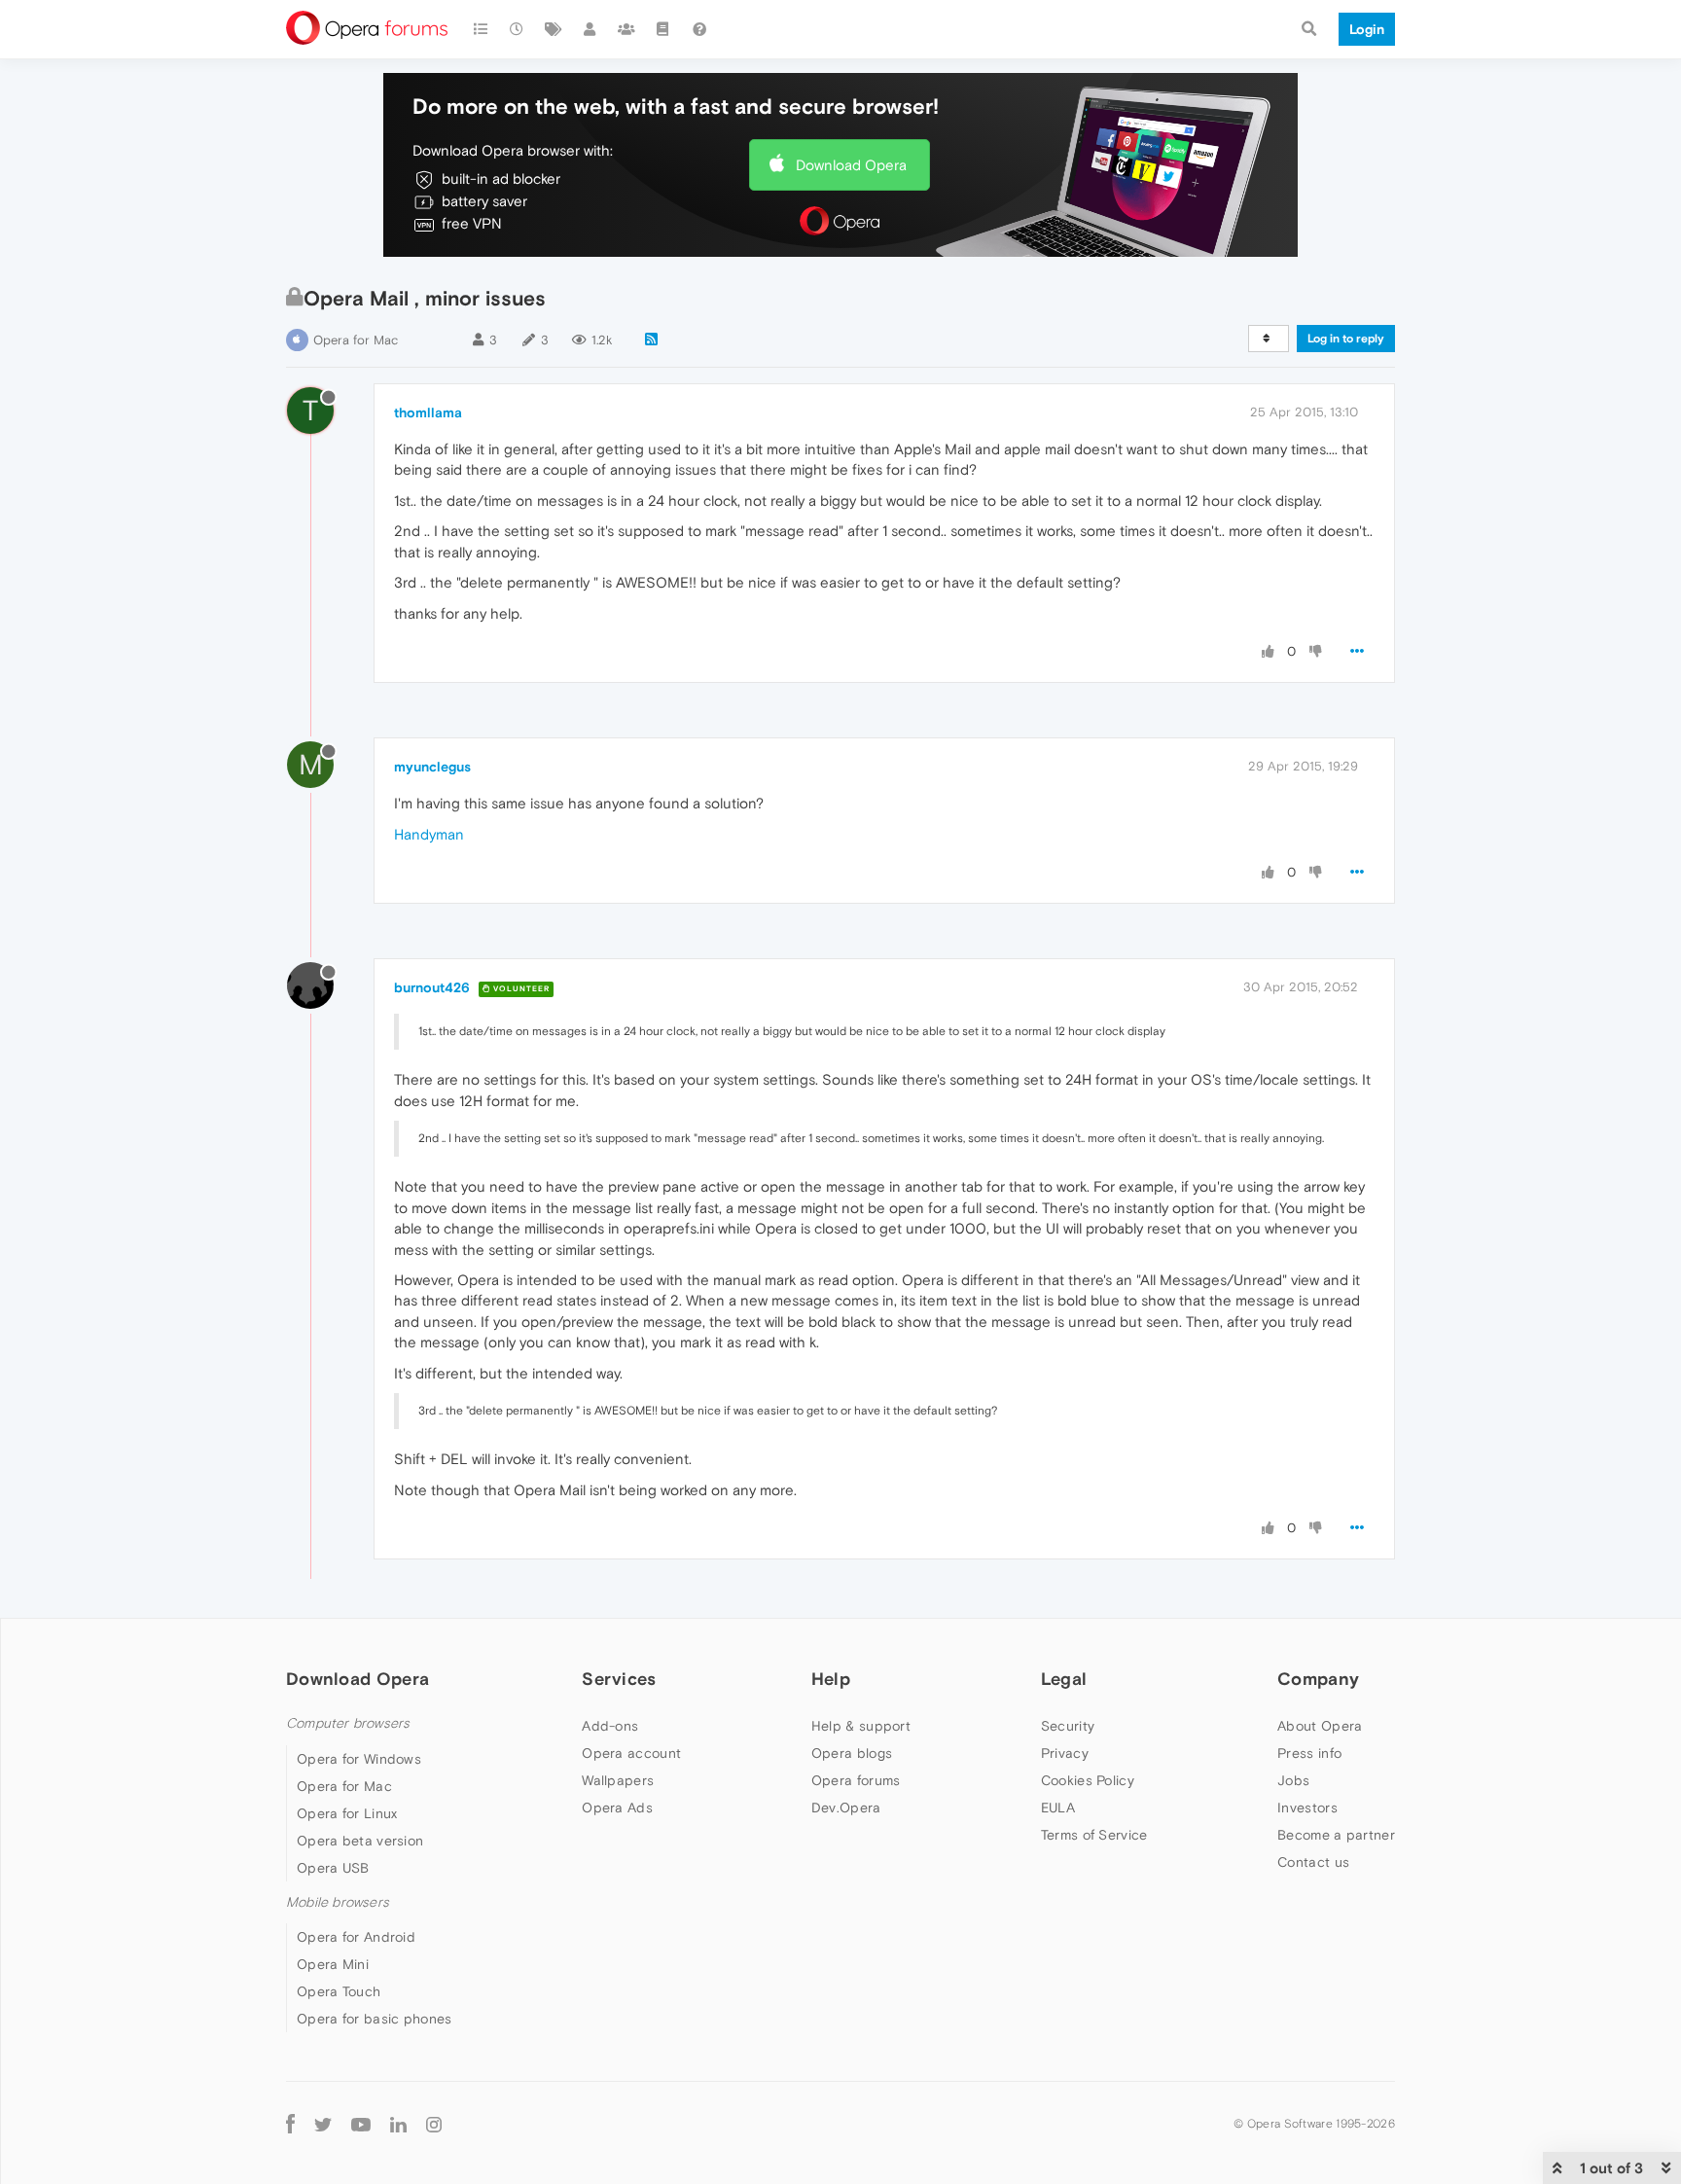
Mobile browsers (338, 1902)
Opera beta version (360, 1841)
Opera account (631, 1753)
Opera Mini (333, 1964)
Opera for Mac (356, 340)
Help (831, 1679)
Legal (1064, 1679)
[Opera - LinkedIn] (398, 2123)
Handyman (429, 834)
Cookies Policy (1088, 1780)
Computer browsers (348, 1723)
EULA (1058, 1808)
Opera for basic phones (375, 2019)
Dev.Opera (846, 1808)
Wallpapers (618, 1780)
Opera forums (856, 1780)
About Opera (1320, 1726)
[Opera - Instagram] (434, 2123)
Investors (1307, 1808)
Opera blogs (852, 1753)
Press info (1309, 1753)
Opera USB (333, 1868)
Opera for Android (356, 1937)
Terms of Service (1094, 1835)
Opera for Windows (359, 1759)
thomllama (428, 412)
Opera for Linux (347, 1813)
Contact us (1313, 1862)
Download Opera (851, 165)
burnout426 (432, 987)
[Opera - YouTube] (361, 2123)
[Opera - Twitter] (323, 2123)
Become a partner (1336, 1835)
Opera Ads (617, 1808)
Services (619, 1679)
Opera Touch (339, 1991)
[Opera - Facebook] (290, 2123)
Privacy (1065, 1753)
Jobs (1293, 1780)
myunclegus (432, 767)
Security (1068, 1726)
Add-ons (610, 1726)
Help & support (861, 1726)
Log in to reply (1346, 339)
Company (1318, 1679)
